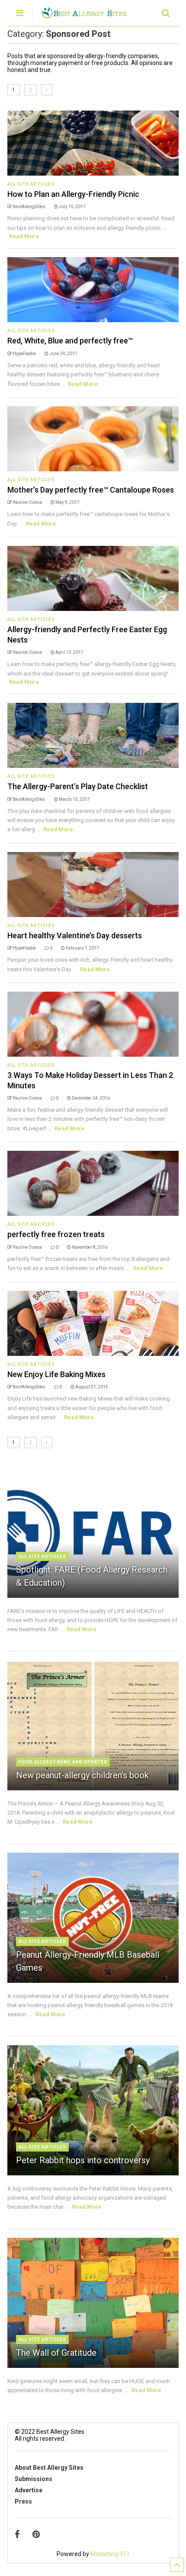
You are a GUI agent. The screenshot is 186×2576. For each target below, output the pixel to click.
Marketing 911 (110, 2554)
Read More (24, 236)
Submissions (34, 2479)
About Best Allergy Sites (49, 2468)
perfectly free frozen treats (56, 1234)
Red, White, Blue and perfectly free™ (70, 341)
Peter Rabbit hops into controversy (83, 2160)
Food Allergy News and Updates (63, 1762)
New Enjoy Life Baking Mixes (56, 1374)
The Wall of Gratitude (56, 2353)
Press (23, 2501)
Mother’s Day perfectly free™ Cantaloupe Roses (91, 490)
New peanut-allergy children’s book (82, 1775)
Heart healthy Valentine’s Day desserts (75, 935)
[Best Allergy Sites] (84, 15)
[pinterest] (36, 2534)
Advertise (29, 2490)
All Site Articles (31, 184)
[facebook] (17, 2534)
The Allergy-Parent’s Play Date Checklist (78, 786)
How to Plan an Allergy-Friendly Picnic (73, 194)
